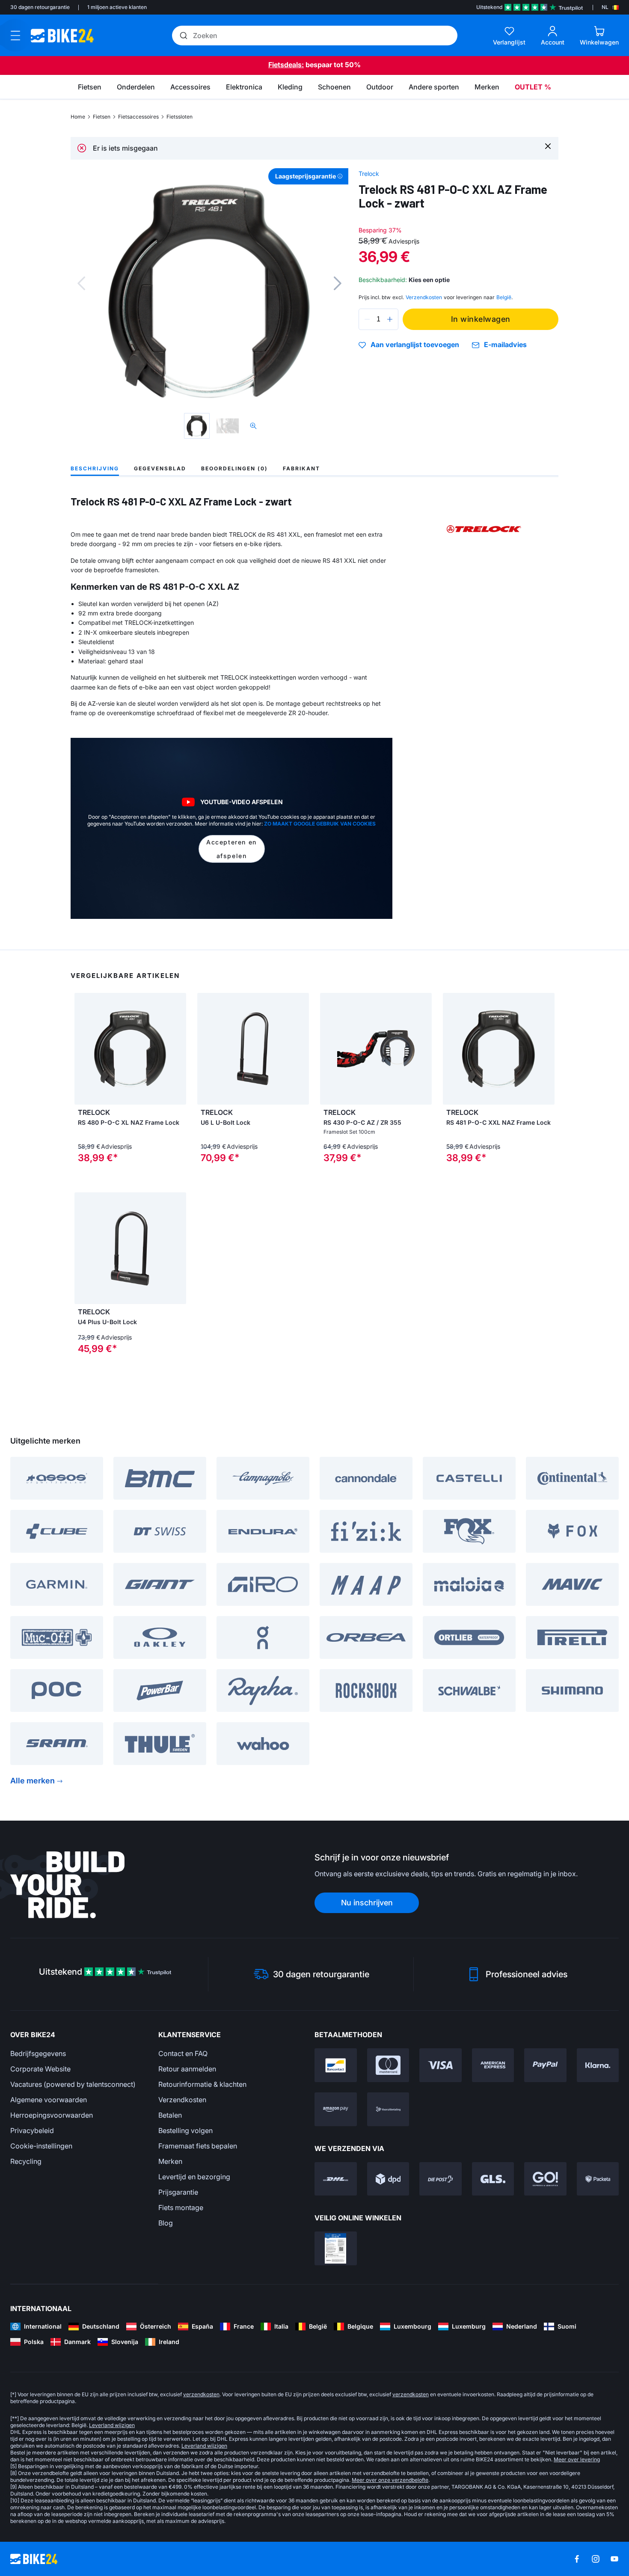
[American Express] (493, 2065)
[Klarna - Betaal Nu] (598, 2065)
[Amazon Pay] (336, 2109)
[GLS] (493, 2179)
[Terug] (81, 283)
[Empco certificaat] (336, 2248)
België (504, 297)
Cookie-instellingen (41, 2146)
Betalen (170, 2115)
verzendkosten (201, 2394)
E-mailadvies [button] (505, 345)
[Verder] (338, 283)
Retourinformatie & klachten (202, 2084)
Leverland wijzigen (112, 2425)
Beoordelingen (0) (234, 468)
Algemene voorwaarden (49, 2100)
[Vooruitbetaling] (388, 2109)
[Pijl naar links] (83, 1049)
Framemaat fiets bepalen (198, 2146)
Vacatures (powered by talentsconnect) (73, 2084)
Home (78, 117)
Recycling (26, 2161)
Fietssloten (180, 117)
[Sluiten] (548, 146)
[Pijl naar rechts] (178, 1049)
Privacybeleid (32, 2130)
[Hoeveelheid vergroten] (390, 319)
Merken (170, 2161)
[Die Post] (441, 2179)
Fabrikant (301, 468)
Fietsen (102, 117)
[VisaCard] (441, 2065)
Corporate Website (40, 2069)
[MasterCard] (388, 2065)
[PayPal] (545, 2065)
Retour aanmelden (187, 2069)
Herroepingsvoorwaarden (52, 2115)
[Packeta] (598, 2179)
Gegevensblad (160, 468)
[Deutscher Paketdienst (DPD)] (388, 2179)
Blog (166, 2223)
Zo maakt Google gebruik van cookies (320, 824)
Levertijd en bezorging (194, 2177)
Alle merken (33, 1781)
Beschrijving (95, 468)
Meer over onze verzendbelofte (390, 2480)
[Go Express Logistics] (545, 2179)
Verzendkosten (182, 2100)
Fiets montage (181, 2208)
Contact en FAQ (183, 2053)
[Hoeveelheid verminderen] (367, 319)
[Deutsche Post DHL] (336, 2179)
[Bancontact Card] (336, 2065)
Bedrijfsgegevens (38, 2053)
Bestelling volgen (185, 2130)
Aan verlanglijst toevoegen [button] (415, 345)
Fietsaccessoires (138, 117)
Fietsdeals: (286, 65)
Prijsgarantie (178, 2192)
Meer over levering (577, 2459)
